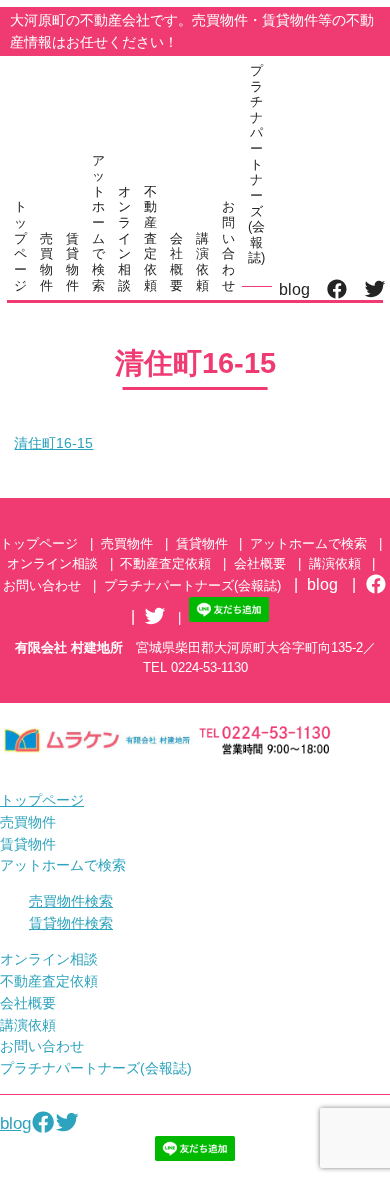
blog (294, 289)
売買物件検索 (71, 901)
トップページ (20, 245)
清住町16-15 (53, 443)
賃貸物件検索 (71, 923)
